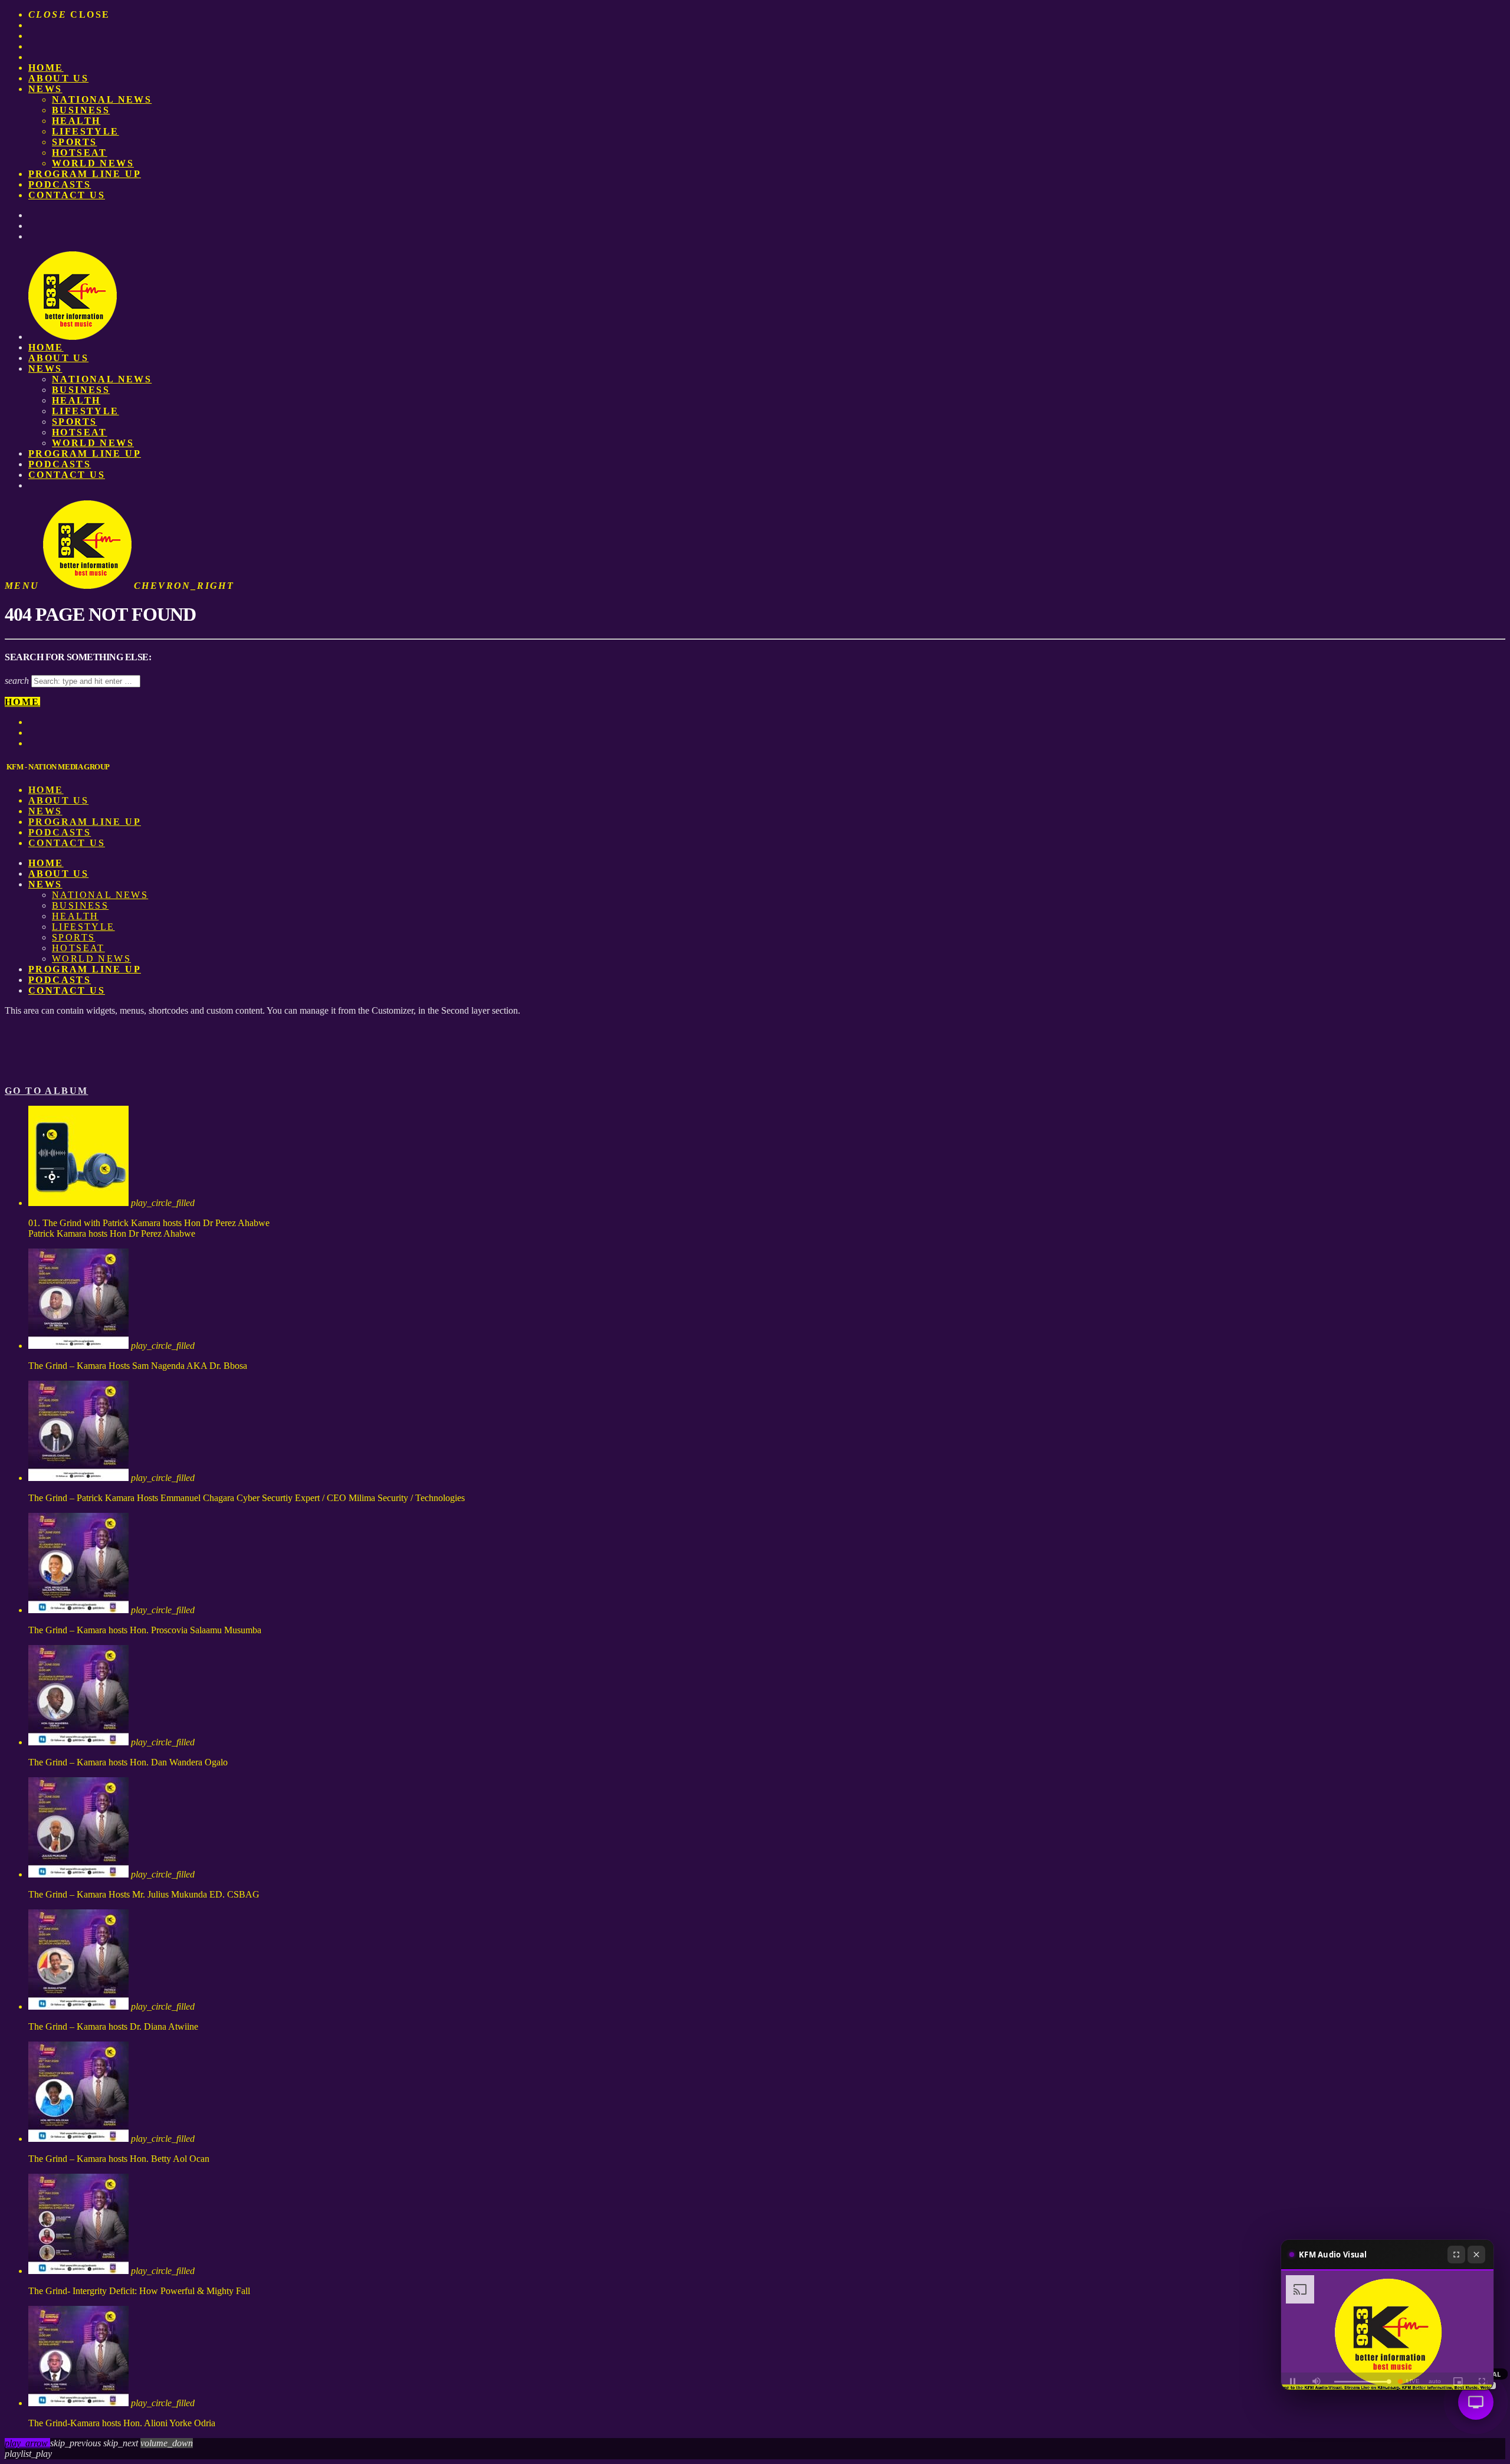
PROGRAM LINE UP (85, 174)
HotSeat (80, 153)
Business (81, 110)
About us (58, 78)
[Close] (1476, 2255)
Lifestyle (86, 131)
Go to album (46, 1091)
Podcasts (60, 184)
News (45, 89)
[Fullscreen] (1456, 2255)
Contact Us (67, 195)
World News (93, 163)
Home (46, 68)
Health (76, 121)
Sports (74, 142)
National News (102, 99)
